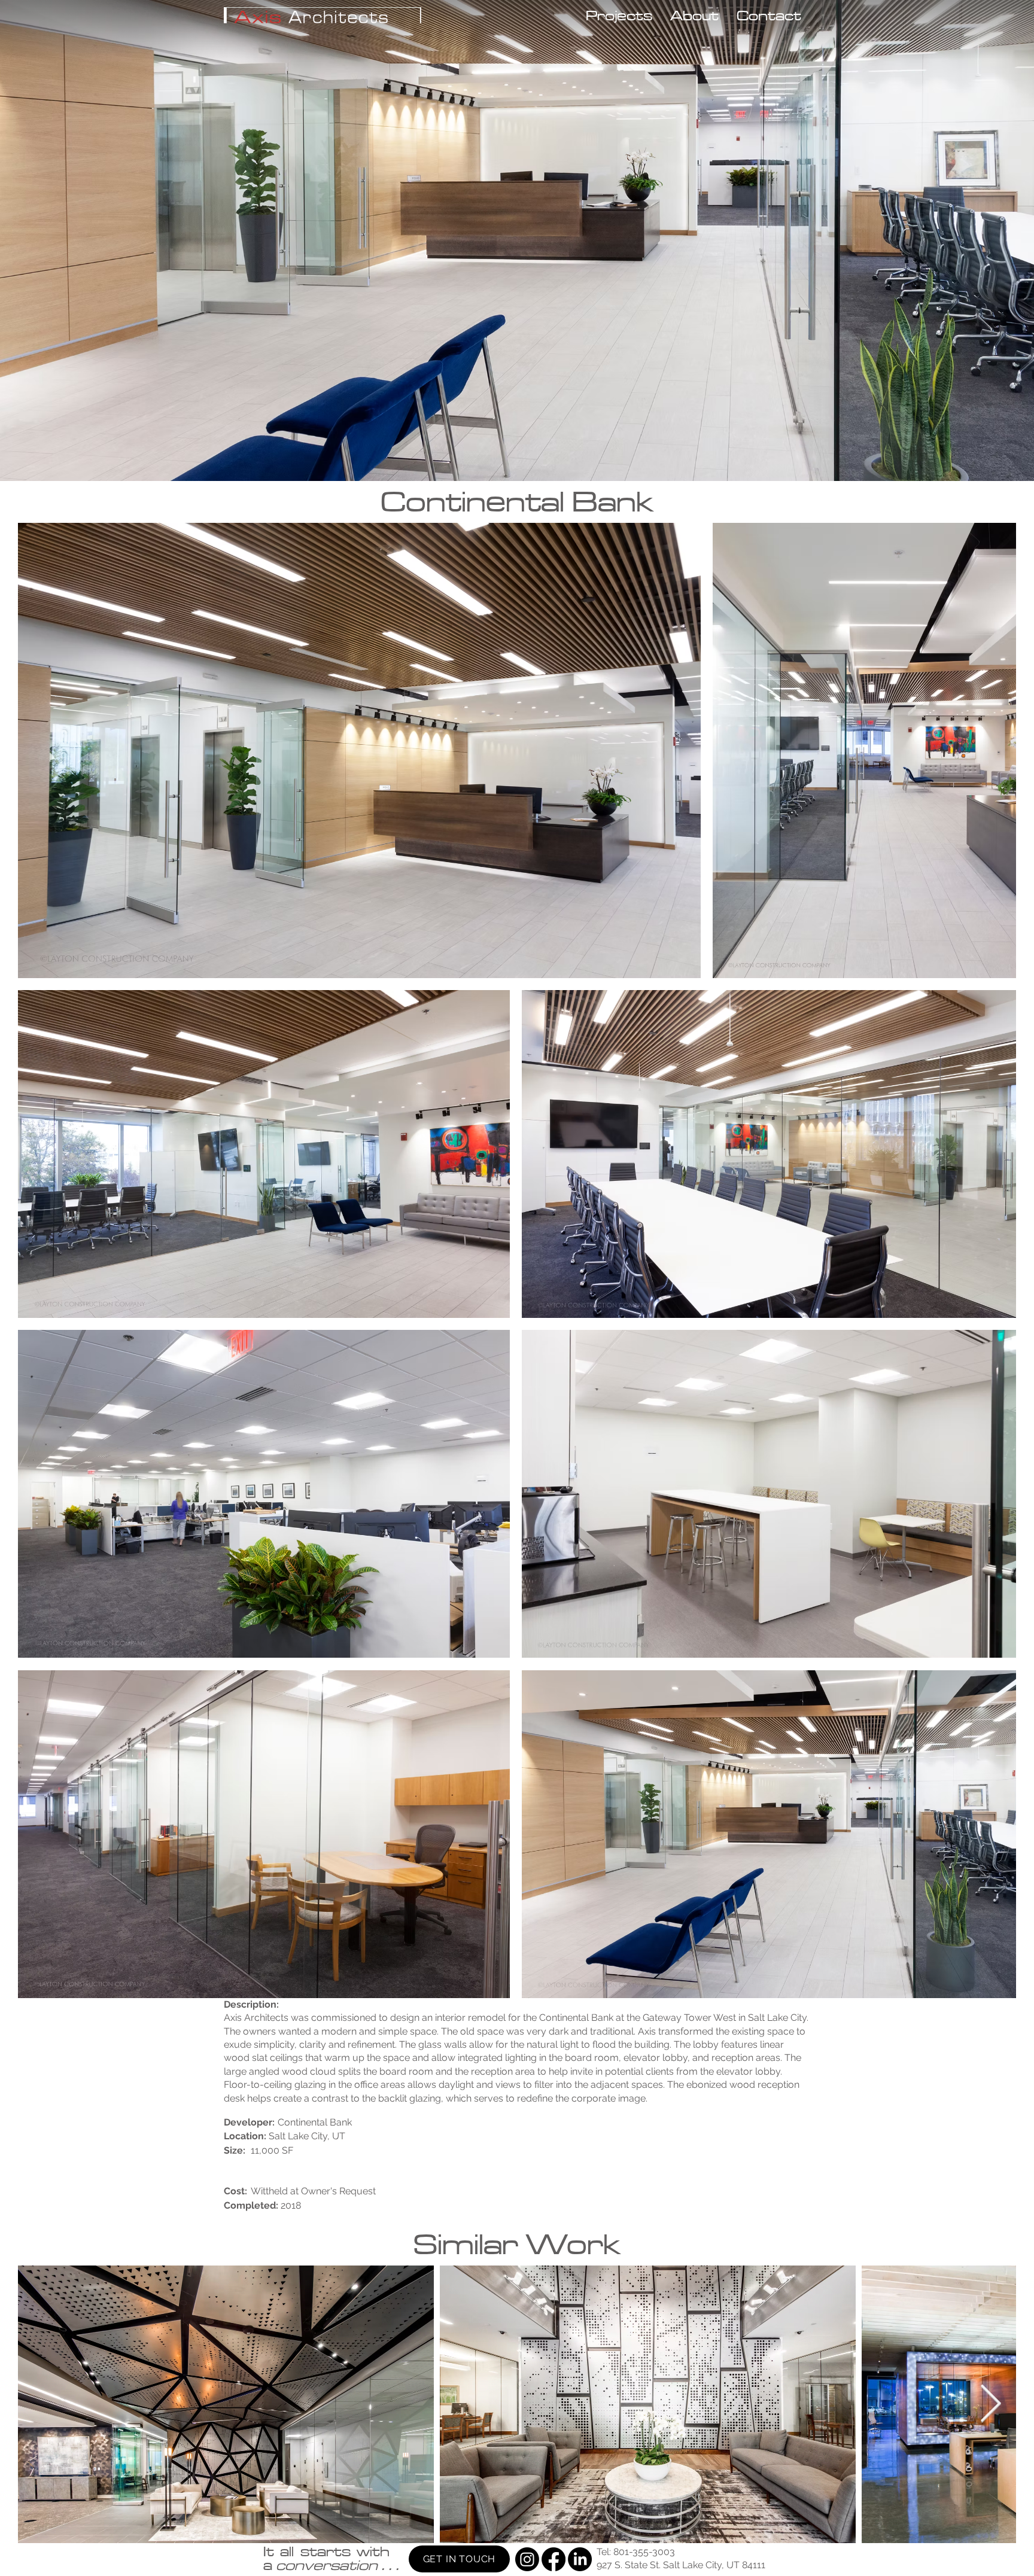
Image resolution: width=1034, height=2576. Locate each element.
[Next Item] (990, 2404)
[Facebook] (554, 2559)
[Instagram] (527, 2559)
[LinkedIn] (580, 2559)
